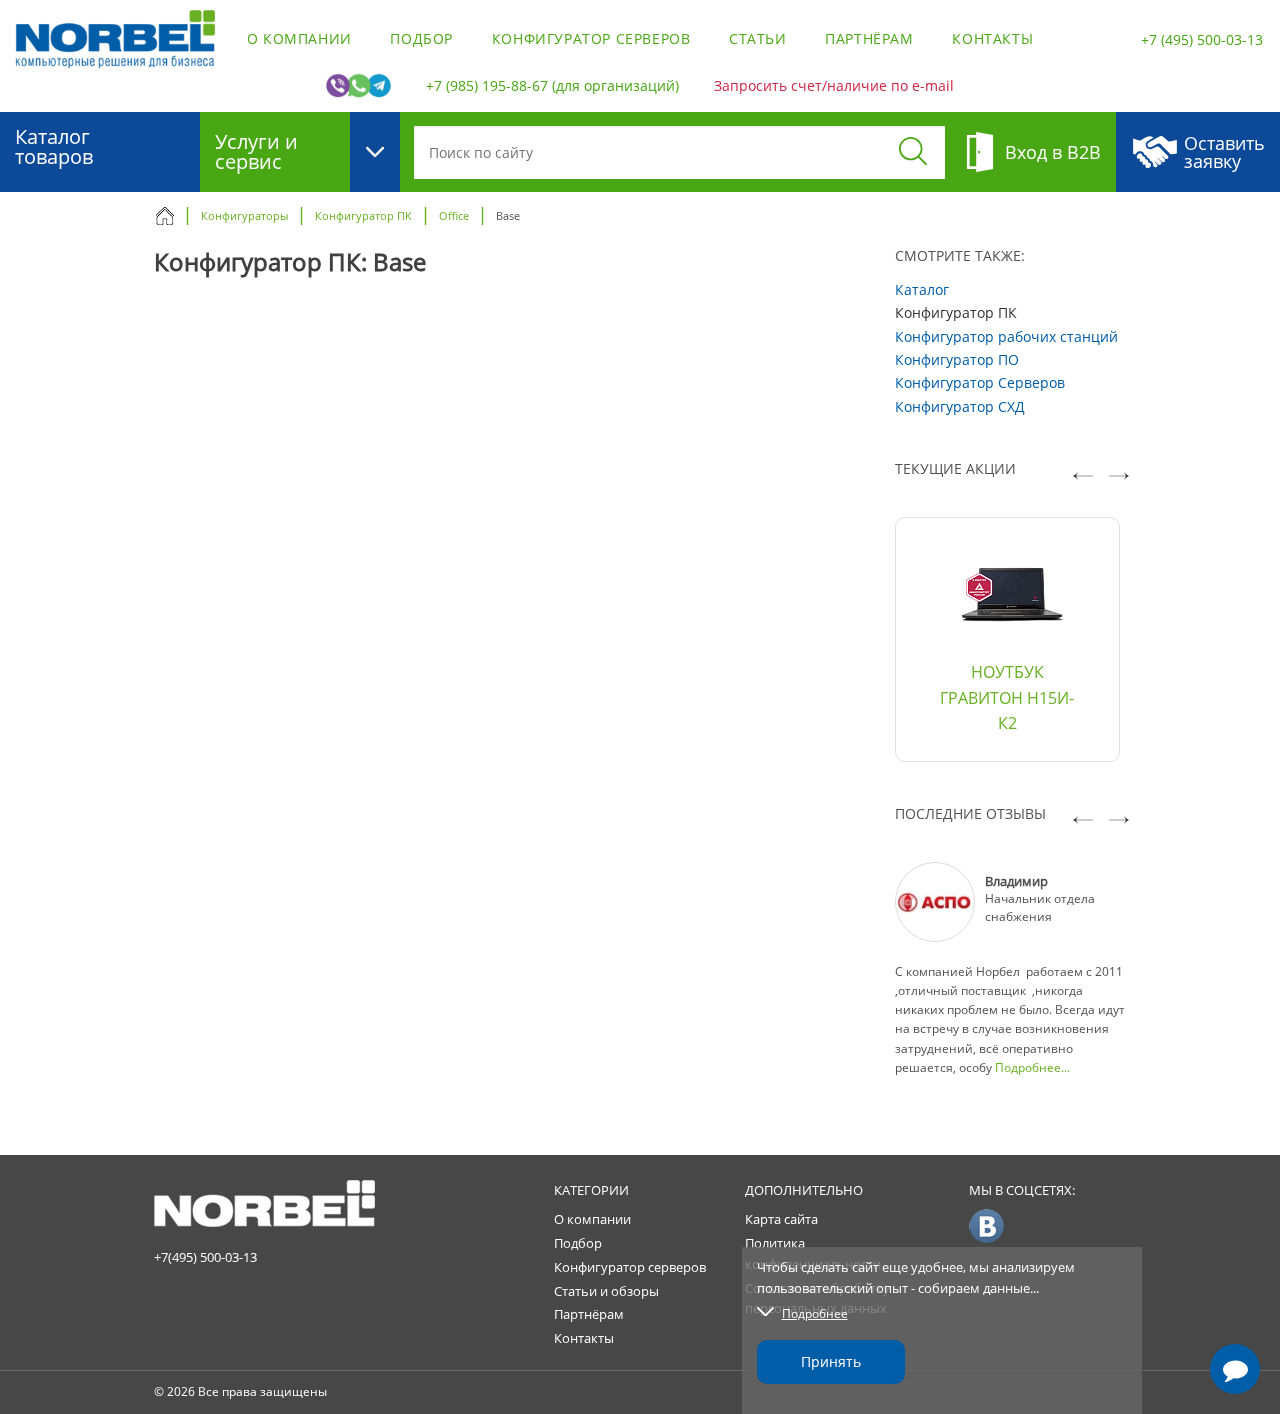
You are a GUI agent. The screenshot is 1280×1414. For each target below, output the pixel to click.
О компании (299, 38)
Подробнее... (1032, 1067)
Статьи (758, 38)
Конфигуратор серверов (591, 38)
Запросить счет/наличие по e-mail (834, 85)
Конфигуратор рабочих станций (1006, 336)
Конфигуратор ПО (957, 359)
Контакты (992, 38)
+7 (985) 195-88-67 (487, 85)
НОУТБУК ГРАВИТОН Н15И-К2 (1007, 697)
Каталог (922, 289)
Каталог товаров (54, 146)
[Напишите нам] (1235, 1369)
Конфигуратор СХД (960, 406)
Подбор (421, 38)
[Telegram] (1235, 1312)
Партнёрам (869, 38)
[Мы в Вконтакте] (986, 1225)
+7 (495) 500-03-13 (1202, 39)
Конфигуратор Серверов (980, 382)
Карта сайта (781, 1219)
